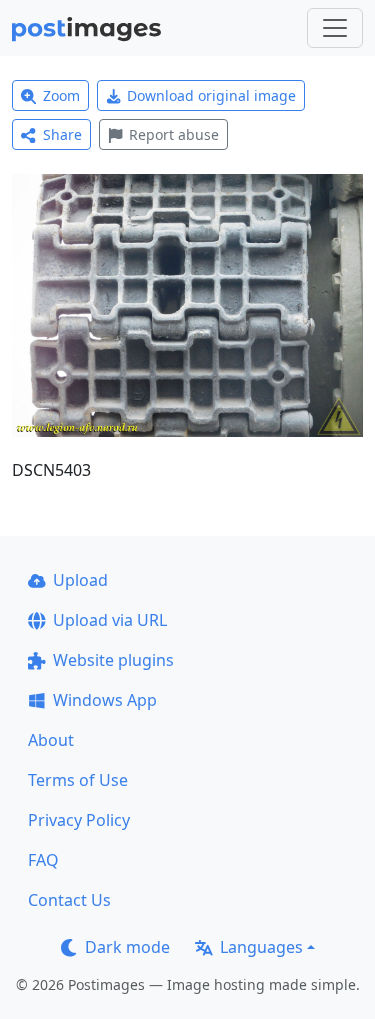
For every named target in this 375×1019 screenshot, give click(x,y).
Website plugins (113, 660)
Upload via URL (110, 620)
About (51, 740)
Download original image (211, 95)
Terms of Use (78, 780)
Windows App (105, 700)
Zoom (61, 95)
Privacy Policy (79, 820)
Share (62, 134)
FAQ (43, 860)
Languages (261, 947)
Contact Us (69, 900)
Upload (80, 580)
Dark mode (127, 947)
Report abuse (174, 134)
